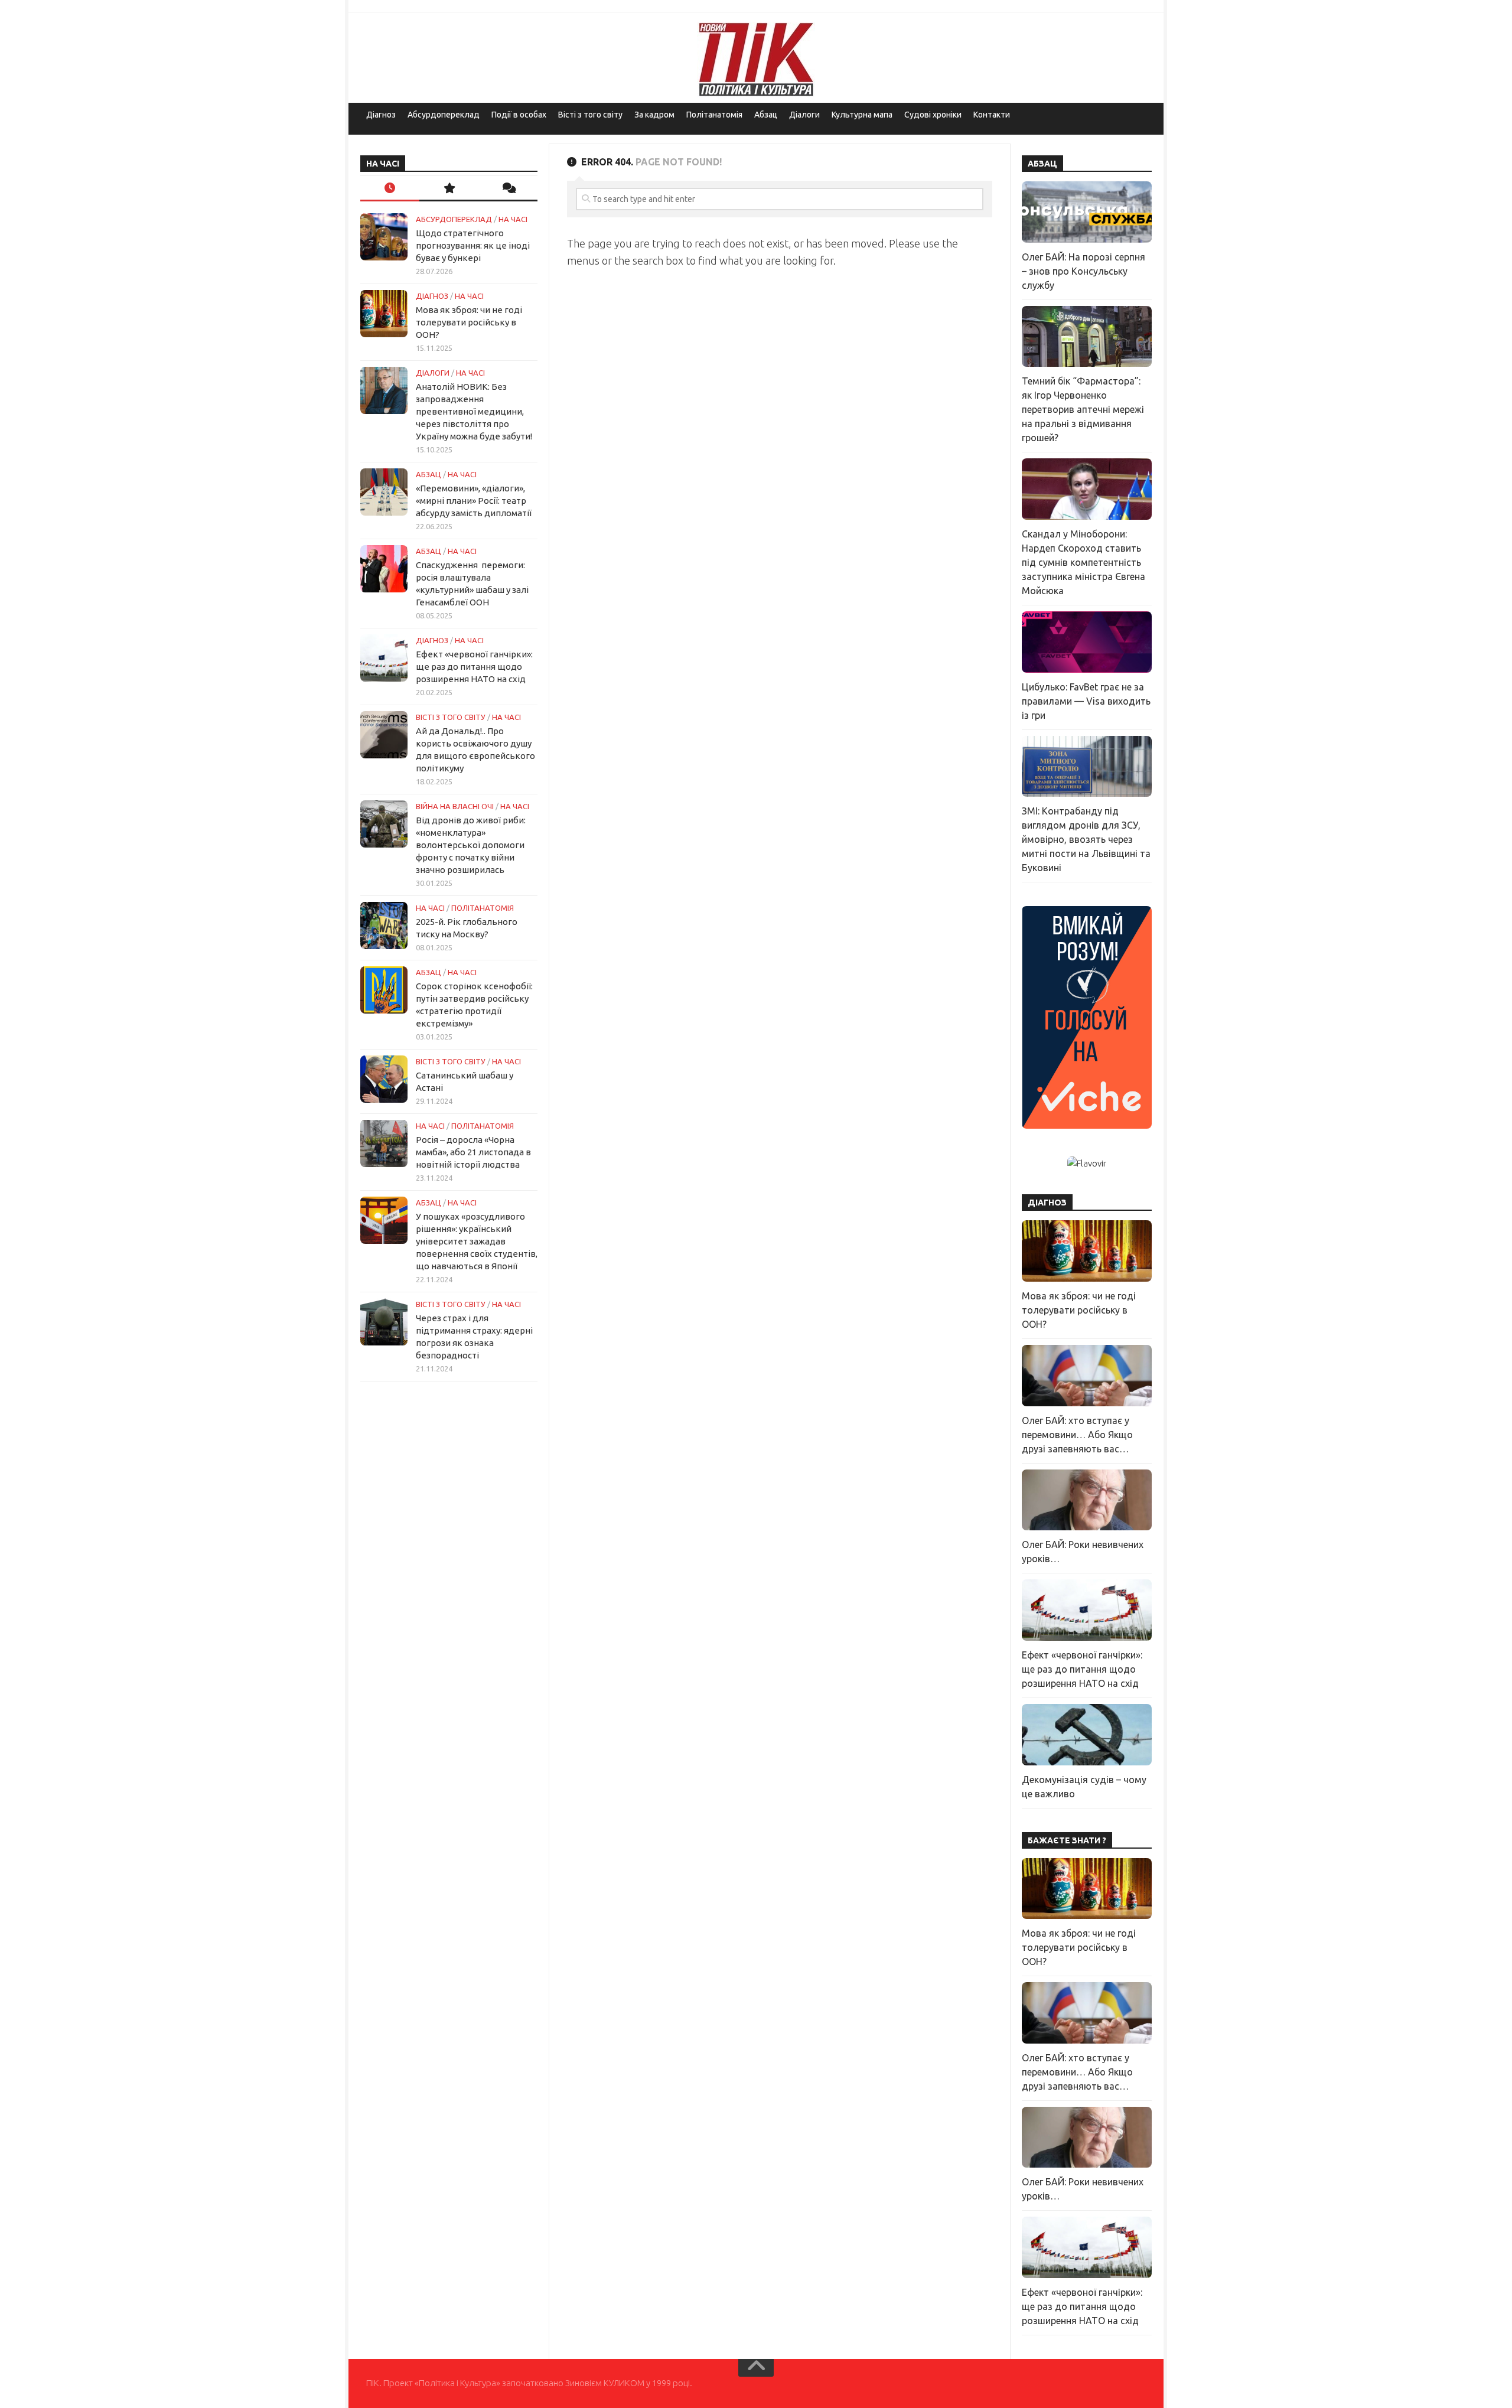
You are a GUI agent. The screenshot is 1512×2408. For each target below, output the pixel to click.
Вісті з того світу (590, 115)
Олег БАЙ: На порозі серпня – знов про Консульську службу (1084, 271)
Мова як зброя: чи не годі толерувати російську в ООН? (469, 322)
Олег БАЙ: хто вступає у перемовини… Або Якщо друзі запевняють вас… (1077, 1435)
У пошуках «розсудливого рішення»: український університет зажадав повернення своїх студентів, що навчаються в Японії (477, 1241)
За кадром (654, 115)
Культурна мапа (862, 115)
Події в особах (519, 115)
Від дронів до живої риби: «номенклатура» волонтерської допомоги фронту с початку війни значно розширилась (471, 845)
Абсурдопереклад (444, 115)
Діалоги (804, 115)
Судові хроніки (933, 115)
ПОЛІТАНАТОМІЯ (483, 908)
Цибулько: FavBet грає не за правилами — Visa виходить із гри (1086, 701)
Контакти (992, 115)
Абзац (766, 115)
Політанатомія (714, 115)
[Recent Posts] (390, 189)
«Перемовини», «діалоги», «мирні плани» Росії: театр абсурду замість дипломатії (474, 501)
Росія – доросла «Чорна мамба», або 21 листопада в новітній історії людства (473, 1152)
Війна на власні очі (455, 806)
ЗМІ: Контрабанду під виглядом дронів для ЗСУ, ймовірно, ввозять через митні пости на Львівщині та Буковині (1086, 839)
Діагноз (381, 115)
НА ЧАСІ (513, 219)
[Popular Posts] (449, 189)
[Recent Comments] (508, 189)
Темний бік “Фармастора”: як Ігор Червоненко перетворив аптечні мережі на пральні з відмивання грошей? (1083, 409)
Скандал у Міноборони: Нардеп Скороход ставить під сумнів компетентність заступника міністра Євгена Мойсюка (1084, 562)
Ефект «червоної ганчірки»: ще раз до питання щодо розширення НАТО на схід (474, 667)
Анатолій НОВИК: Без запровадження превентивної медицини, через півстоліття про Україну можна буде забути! (474, 411)
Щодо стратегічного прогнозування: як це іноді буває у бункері (473, 245)
